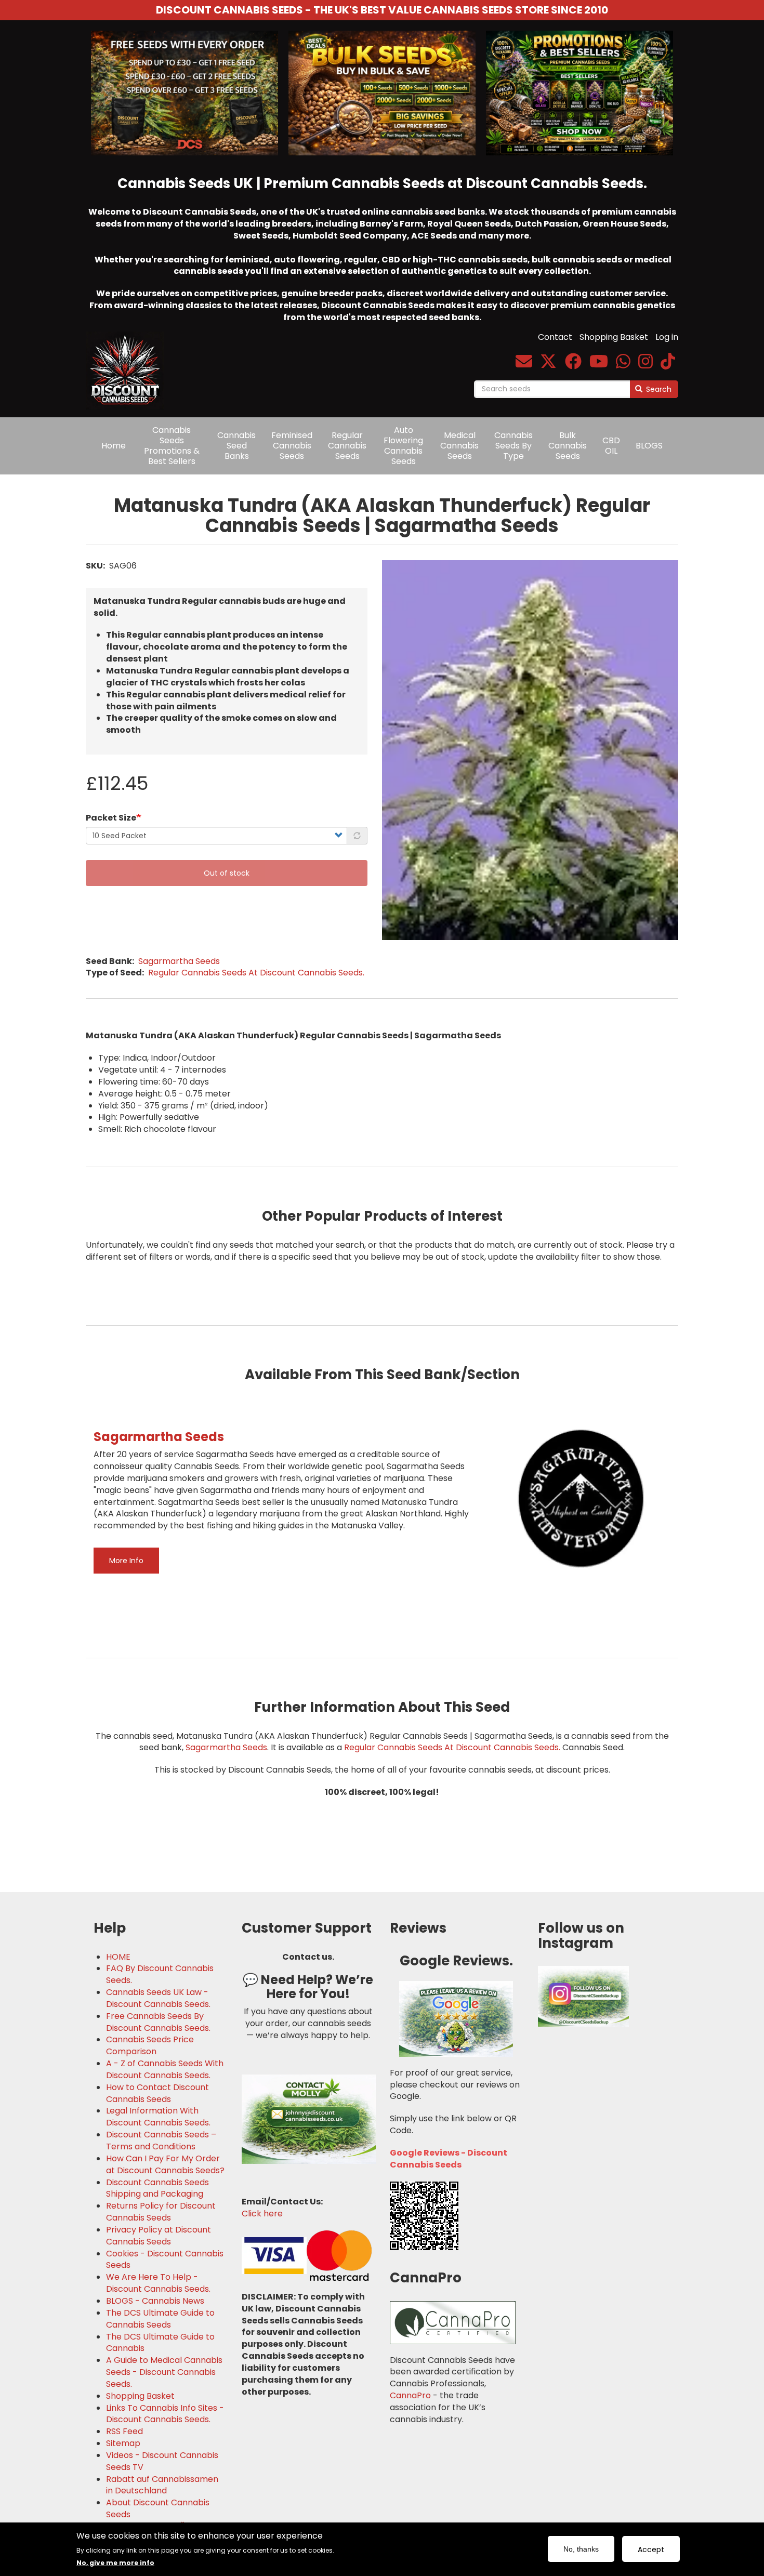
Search (658, 389)
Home (114, 446)
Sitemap (123, 2443)
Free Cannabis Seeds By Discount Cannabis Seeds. (158, 2022)
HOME (118, 1957)
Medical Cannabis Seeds (459, 446)
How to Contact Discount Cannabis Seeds (157, 2093)
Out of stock (227, 873)
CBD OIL (611, 446)
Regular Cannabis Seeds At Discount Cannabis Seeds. (256, 973)
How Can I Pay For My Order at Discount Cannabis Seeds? (165, 2165)
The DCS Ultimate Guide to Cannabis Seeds (160, 2319)
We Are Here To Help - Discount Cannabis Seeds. (158, 2283)
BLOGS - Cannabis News (155, 2301)
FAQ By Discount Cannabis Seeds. (160, 1974)
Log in (667, 337)
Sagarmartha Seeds (179, 961)
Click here (262, 2214)
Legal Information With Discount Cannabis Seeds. (158, 2117)
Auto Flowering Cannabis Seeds (403, 446)
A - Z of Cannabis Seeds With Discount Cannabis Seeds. (165, 2070)
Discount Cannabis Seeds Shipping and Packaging (157, 2189)
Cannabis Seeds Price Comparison (150, 2046)
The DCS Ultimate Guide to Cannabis (160, 2343)
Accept (651, 2549)
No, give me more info (115, 2562)
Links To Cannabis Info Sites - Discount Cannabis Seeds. (165, 2414)
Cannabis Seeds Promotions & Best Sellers (172, 446)
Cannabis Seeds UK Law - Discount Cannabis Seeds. (158, 1998)
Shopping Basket (614, 337)
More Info (126, 1561)
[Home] (129, 363)
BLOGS (649, 446)
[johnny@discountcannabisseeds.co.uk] (524, 365)
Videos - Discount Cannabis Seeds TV (162, 2461)
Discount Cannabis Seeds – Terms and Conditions (161, 2141)
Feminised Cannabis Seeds (292, 446)
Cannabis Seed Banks (236, 446)
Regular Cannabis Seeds (347, 446)
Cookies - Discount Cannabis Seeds (165, 2260)
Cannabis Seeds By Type (513, 446)
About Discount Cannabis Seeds (158, 2509)
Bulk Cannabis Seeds (568, 446)
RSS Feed (124, 2432)
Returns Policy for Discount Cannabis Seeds (161, 2212)
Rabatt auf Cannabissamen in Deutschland (162, 2485)
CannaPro (410, 2395)
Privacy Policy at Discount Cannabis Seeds (159, 2236)
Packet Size (111, 818)
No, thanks (581, 2549)
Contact (555, 337)
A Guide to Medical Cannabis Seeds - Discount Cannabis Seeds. (164, 2372)
